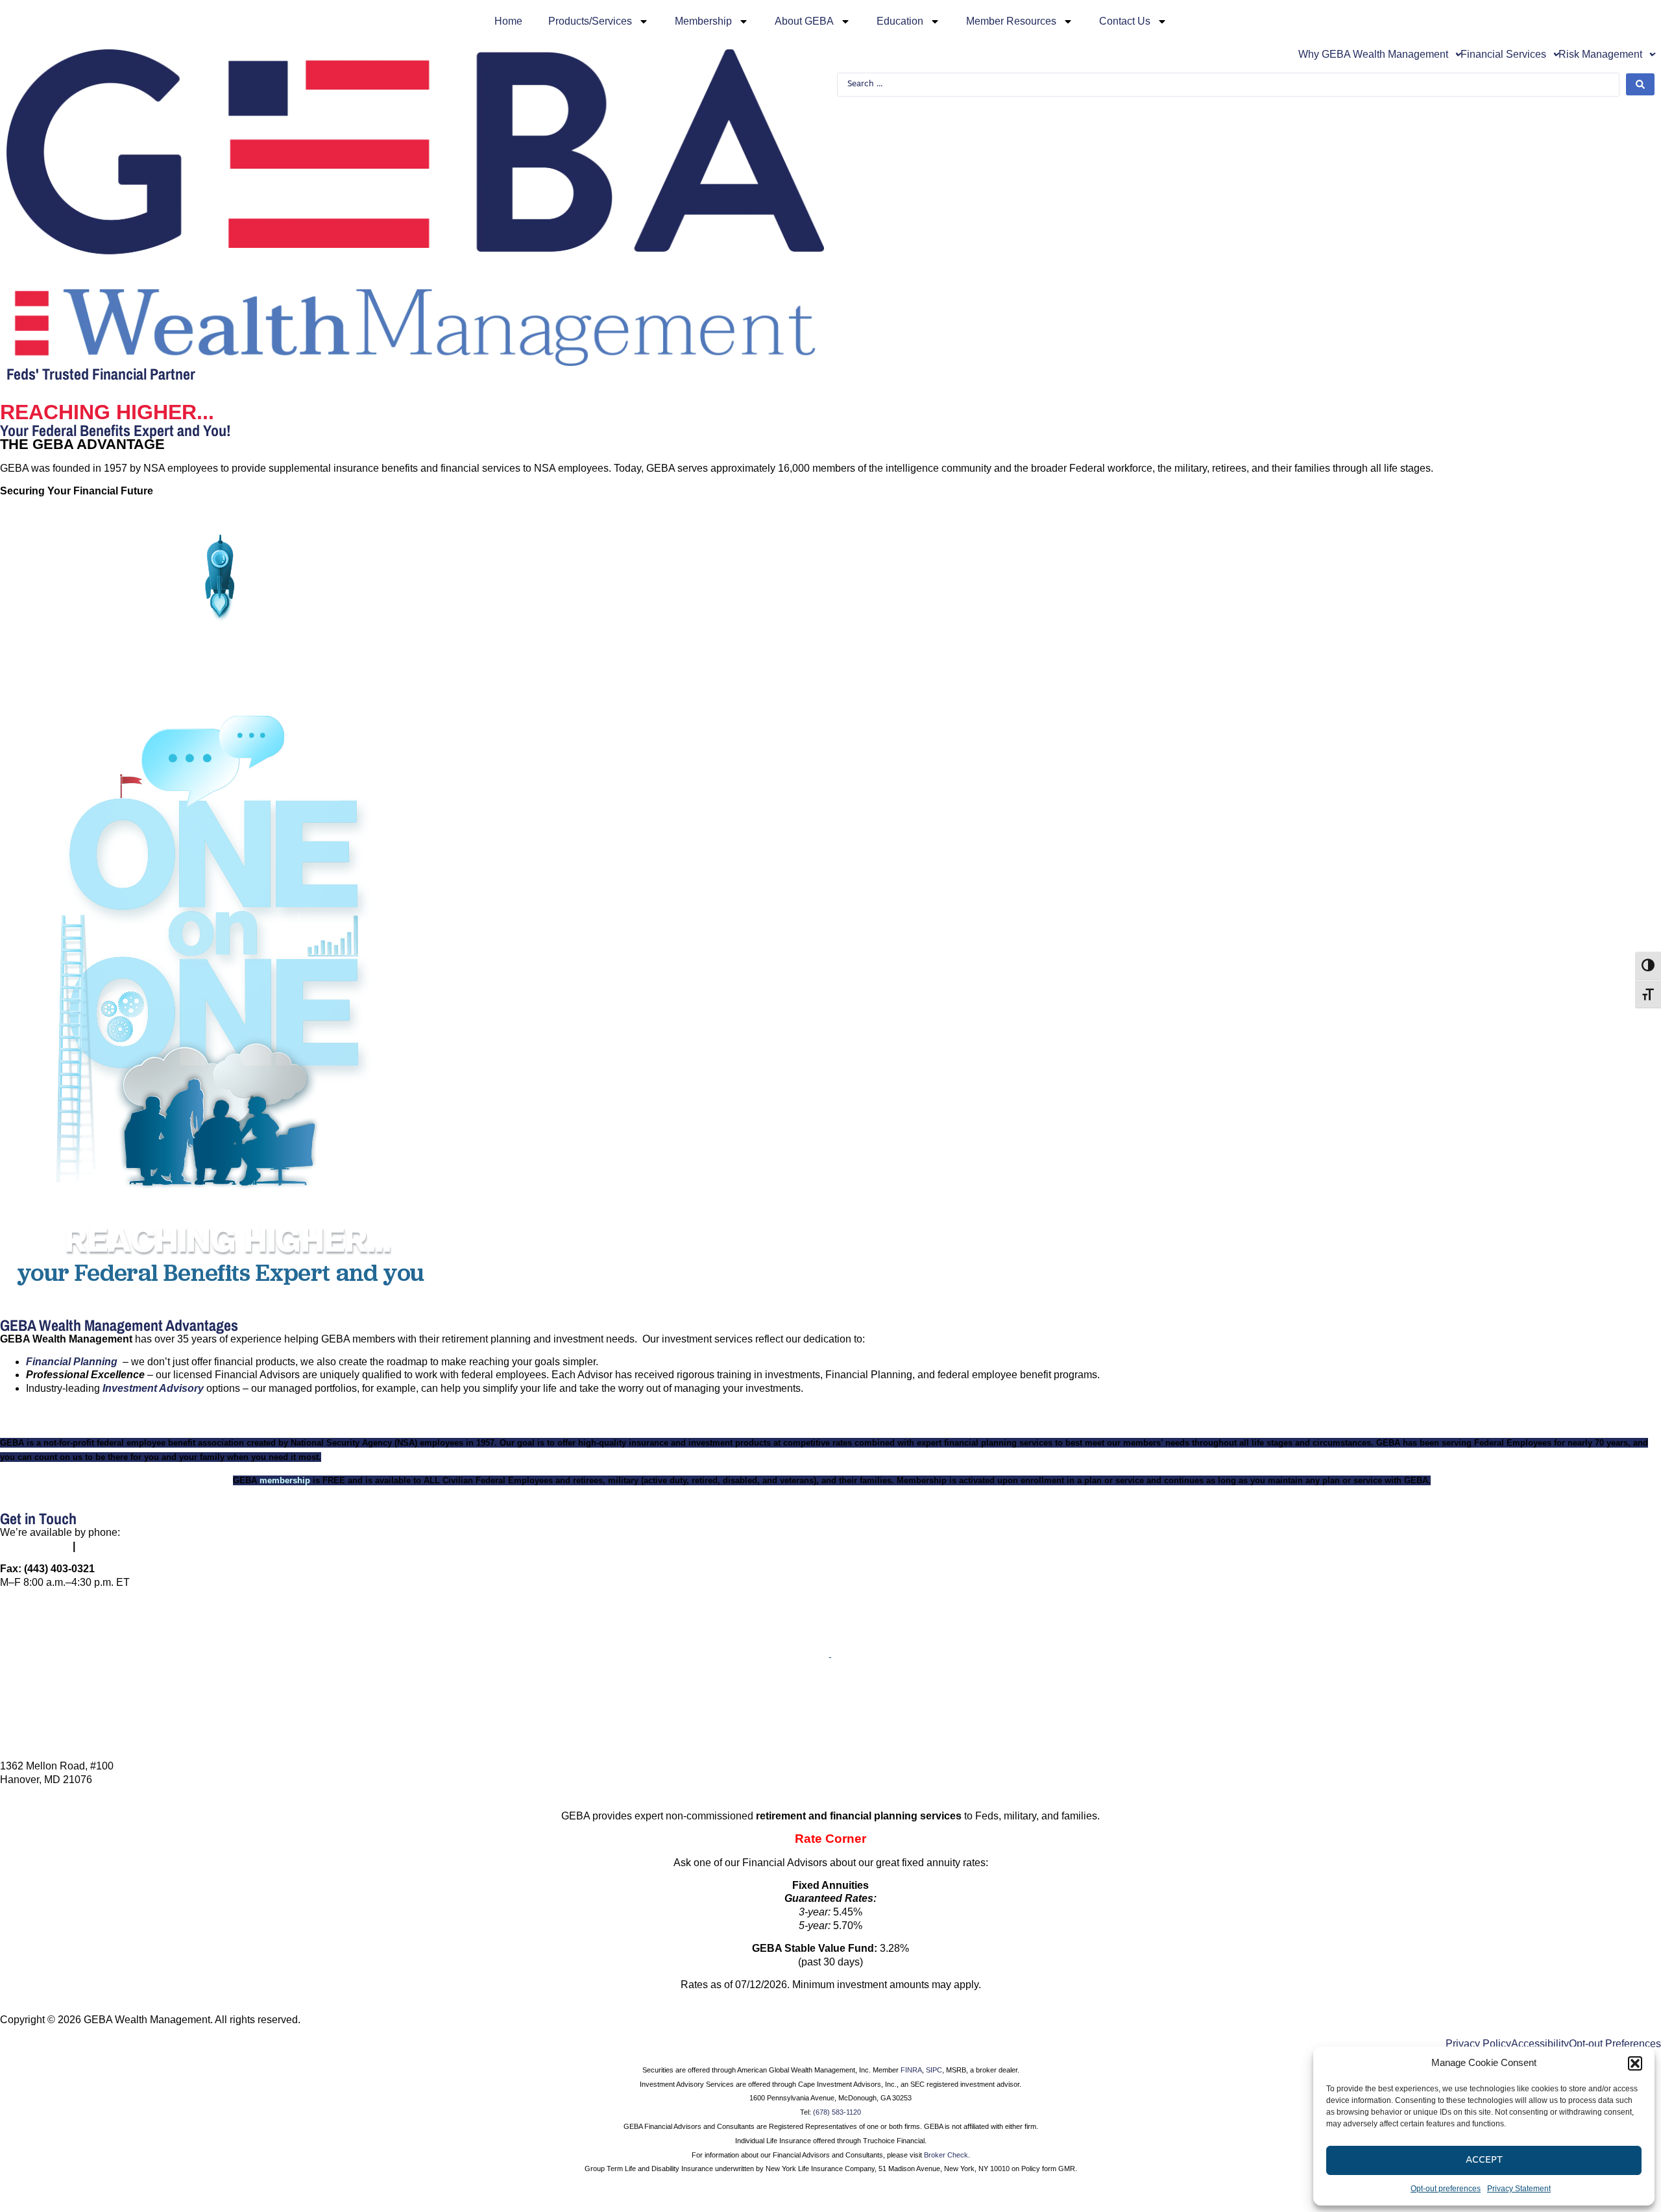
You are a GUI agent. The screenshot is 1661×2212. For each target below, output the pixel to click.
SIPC (934, 2070)
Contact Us (1125, 21)
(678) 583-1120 (837, 2112)
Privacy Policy (1478, 2044)
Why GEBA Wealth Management (1373, 55)
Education (900, 21)
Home (508, 21)
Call (831, 1669)
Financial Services (1503, 55)
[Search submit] (1640, 84)
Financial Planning (72, 1362)
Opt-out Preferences (1615, 2044)
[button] (1635, 2063)
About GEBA (804, 21)
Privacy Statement (1519, 2189)
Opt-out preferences (1446, 2189)
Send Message (831, 1730)
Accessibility (1540, 2044)
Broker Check (946, 2155)
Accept (1484, 2160)
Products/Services (590, 21)
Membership (703, 21)
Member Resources (1011, 21)
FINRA (911, 2070)
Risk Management (1600, 55)
